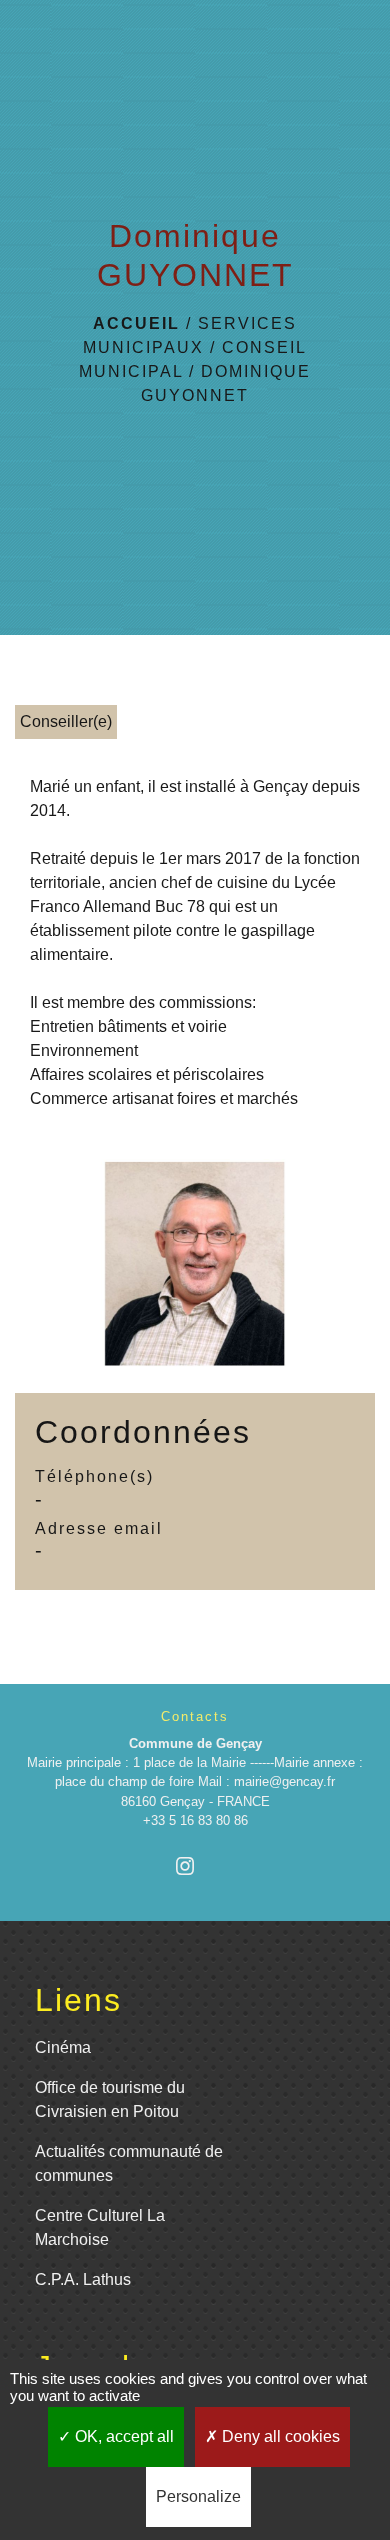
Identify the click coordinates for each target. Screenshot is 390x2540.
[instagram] (194, 1865)
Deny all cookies (279, 2436)
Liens (78, 2000)
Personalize (198, 2496)
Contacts (195, 1716)
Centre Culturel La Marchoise (100, 2227)
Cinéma (63, 2047)
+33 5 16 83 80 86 (195, 1820)
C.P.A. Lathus (83, 2279)
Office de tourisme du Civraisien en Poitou (110, 2099)
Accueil (136, 323)
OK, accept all (122, 2436)
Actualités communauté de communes (129, 2163)
